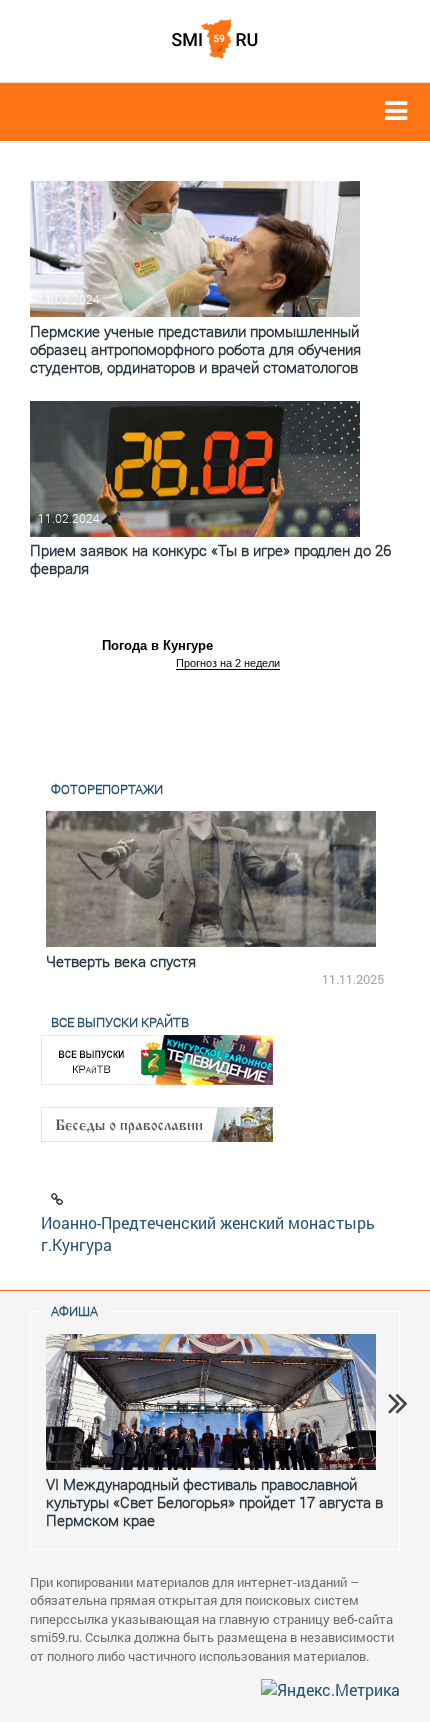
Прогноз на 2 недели (228, 663)
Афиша (74, 1311)
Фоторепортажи (107, 789)
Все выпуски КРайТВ (120, 1022)
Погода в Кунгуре (157, 645)
